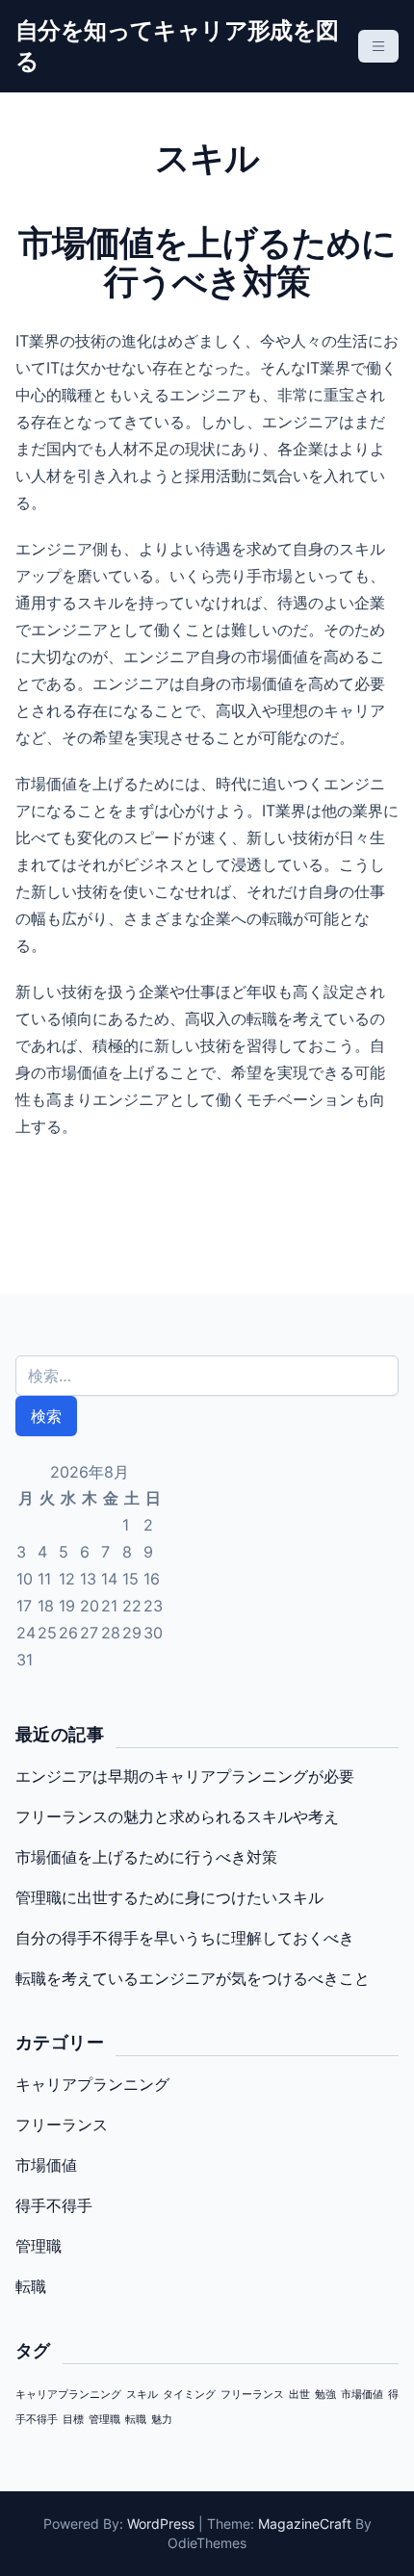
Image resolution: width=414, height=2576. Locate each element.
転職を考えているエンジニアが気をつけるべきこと (193, 1978)
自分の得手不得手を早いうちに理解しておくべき (185, 1938)
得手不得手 (54, 2205)
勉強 (325, 2395)
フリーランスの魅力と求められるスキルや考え (177, 1816)
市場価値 (46, 2165)
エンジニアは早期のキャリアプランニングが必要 (185, 1776)
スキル (142, 2395)
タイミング (189, 2395)
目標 (73, 2420)
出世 (299, 2395)
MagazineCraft (305, 2524)
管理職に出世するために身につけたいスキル (169, 1897)
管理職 (39, 2246)
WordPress (161, 2524)
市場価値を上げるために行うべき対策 (146, 1857)
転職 (31, 2286)
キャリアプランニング (92, 2084)
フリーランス (62, 2125)
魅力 (162, 2420)
